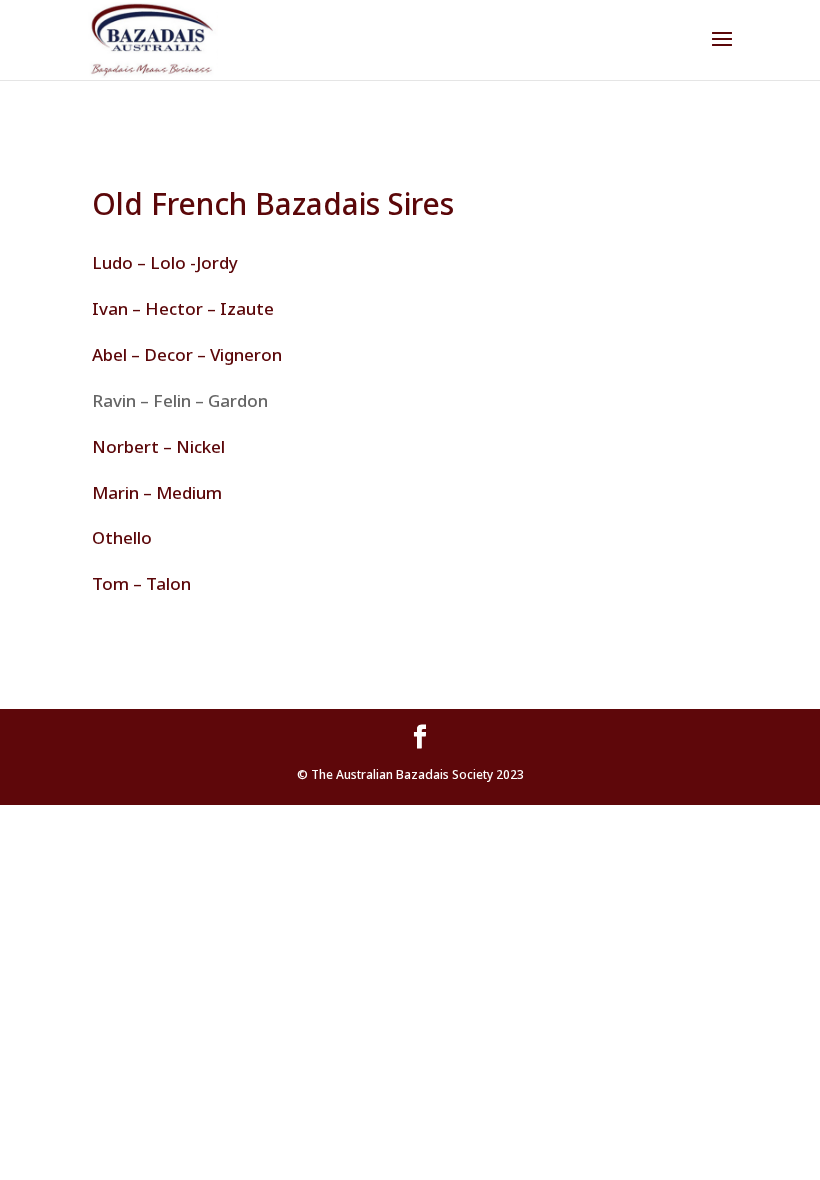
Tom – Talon (141, 583)
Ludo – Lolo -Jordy (165, 262)
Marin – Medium (157, 492)
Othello (122, 537)
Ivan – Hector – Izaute (185, 308)
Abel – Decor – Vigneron (187, 354)
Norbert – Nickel (158, 446)
